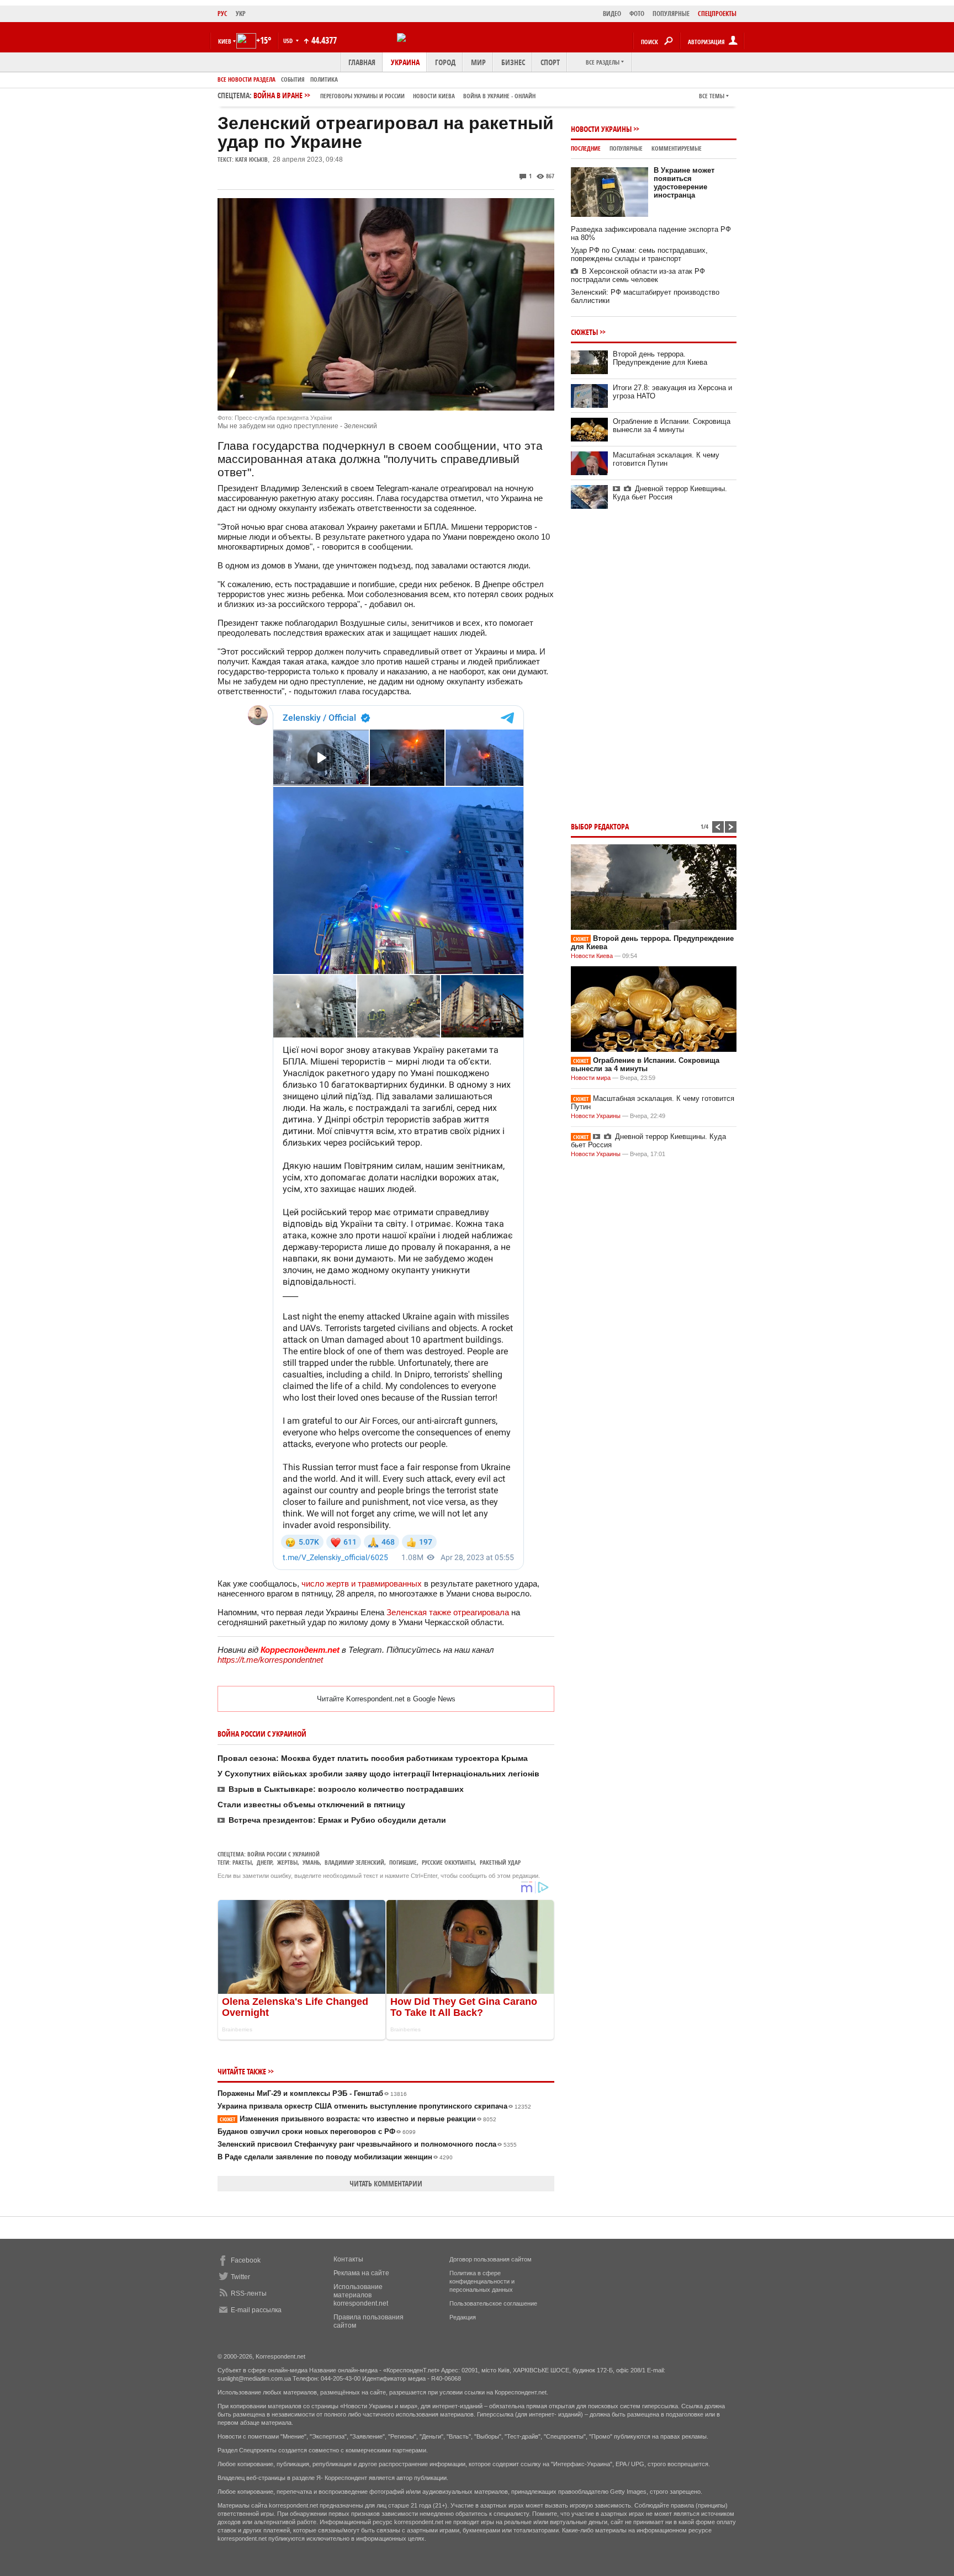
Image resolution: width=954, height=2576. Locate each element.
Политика (324, 79)
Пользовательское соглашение (493, 2303)
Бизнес (513, 62)
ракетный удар (500, 1862)
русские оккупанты (448, 1862)
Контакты (348, 2259)
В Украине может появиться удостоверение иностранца (684, 183)
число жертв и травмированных (362, 1584)
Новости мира (591, 1078)
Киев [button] (225, 41)
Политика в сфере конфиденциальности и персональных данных (482, 2281)
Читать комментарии (386, 2183)
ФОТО (637, 14)
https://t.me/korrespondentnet (270, 1660)
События (293, 79)
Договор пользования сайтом (491, 2259)
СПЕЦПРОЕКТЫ (717, 14)
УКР (241, 14)
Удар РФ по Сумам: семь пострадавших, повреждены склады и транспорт (639, 254)
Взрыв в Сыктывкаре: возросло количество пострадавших (346, 1789)
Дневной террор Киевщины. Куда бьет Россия (670, 493)
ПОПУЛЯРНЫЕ (671, 14)
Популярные (626, 148)
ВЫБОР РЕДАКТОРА (600, 826)
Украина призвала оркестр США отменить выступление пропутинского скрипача (374, 2106)
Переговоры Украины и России (362, 96)
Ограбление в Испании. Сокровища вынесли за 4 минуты (672, 425)
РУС (222, 14)
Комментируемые (677, 148)
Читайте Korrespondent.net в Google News (386, 1699)
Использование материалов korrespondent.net (361, 2295)
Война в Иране (394, 95)
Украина (405, 62)
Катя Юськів (251, 159)
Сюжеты (584, 332)
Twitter (240, 2277)
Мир (478, 62)
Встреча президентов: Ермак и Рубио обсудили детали (337, 1820)
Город (445, 62)
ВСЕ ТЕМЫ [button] (712, 96)
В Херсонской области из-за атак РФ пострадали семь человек (638, 275)
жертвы (287, 1862)
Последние (586, 148)
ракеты (242, 1862)
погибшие (403, 1862)
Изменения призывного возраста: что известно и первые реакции (358, 2119)
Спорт (550, 62)
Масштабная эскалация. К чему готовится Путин (666, 459)
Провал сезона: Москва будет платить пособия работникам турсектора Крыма (373, 1758)
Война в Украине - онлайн (499, 96)
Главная (362, 62)
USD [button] (289, 41)
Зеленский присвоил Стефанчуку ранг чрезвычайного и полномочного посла (367, 2144)
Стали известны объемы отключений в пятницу (311, 1805)
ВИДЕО (612, 14)
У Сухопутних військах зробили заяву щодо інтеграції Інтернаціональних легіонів (378, 1774)
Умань (311, 1862)
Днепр (264, 1862)
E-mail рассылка (256, 2310)
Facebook (246, 2260)
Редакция (463, 2317)
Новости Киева (592, 956)
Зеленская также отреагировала (448, 1612)
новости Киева (434, 96)
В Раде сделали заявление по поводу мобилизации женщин (335, 2157)
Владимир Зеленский (354, 1862)
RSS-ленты (249, 2293)
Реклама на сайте (361, 2273)
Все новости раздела (247, 79)
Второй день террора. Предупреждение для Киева (660, 358)
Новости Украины (601, 129)
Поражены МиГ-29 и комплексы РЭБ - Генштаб (312, 2093)
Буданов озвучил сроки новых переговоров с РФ (317, 2131)
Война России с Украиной (283, 1854)
